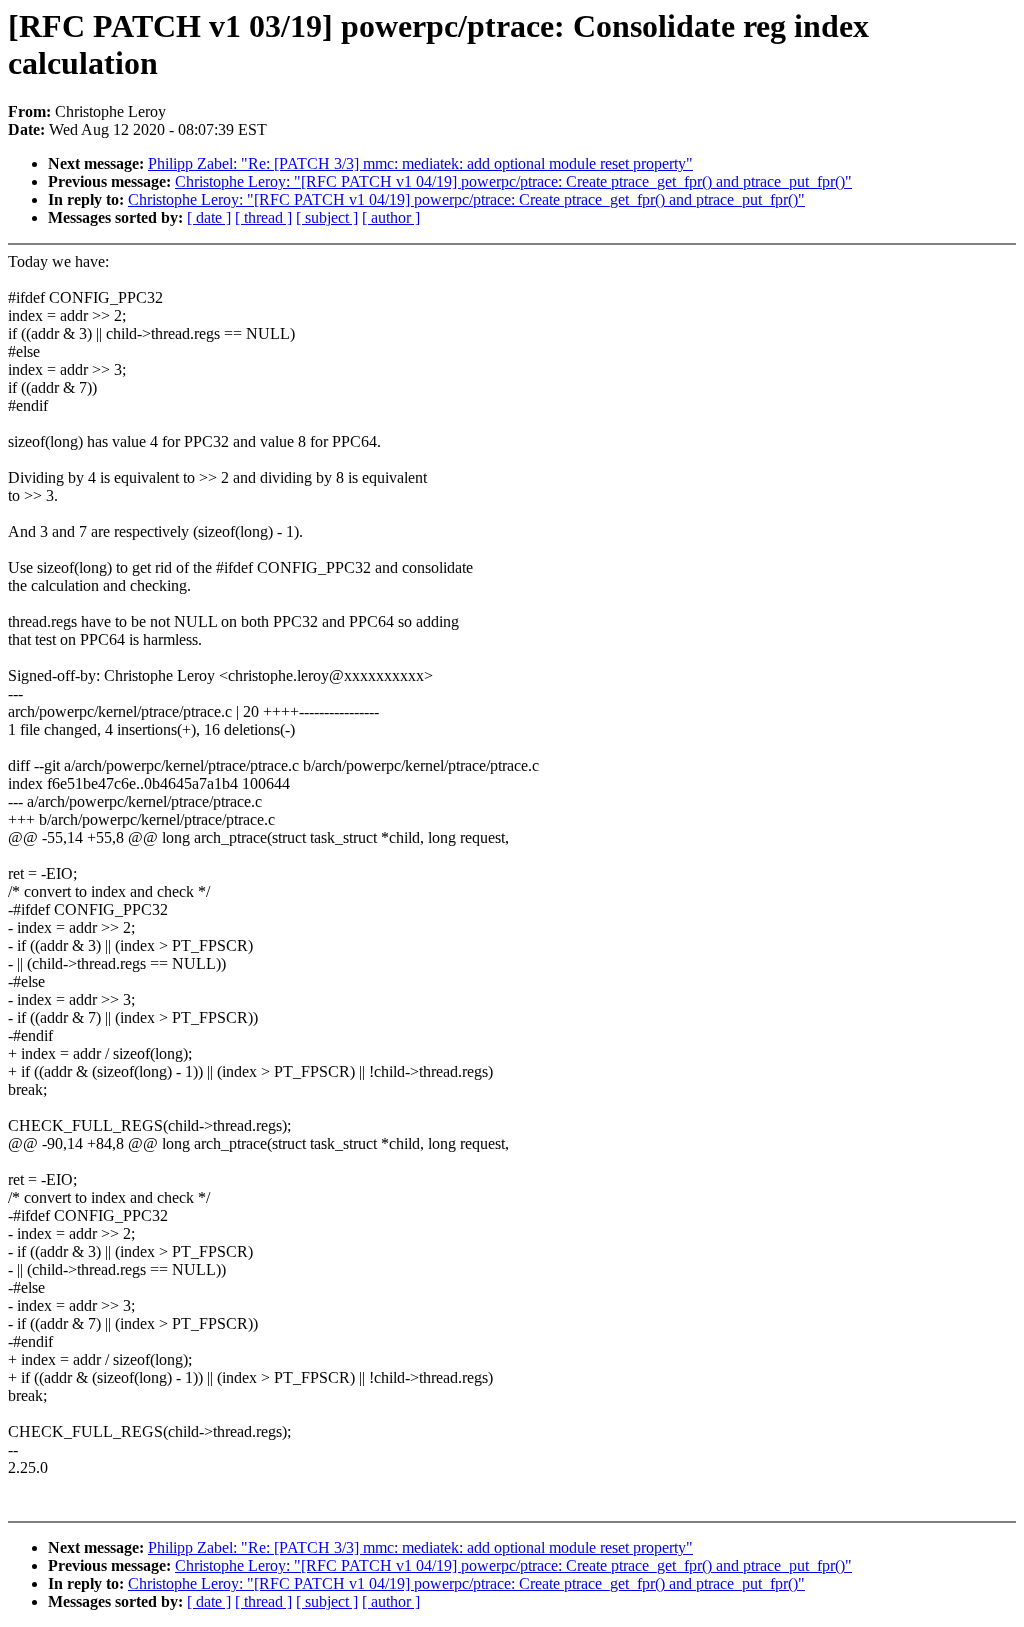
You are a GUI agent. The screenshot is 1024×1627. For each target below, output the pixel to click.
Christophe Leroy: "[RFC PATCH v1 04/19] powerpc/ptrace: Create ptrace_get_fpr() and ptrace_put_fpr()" (513, 181)
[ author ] (391, 217)
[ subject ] (327, 217)
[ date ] (209, 217)
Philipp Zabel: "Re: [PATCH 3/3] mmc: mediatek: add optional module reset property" (420, 163)
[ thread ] (263, 217)
